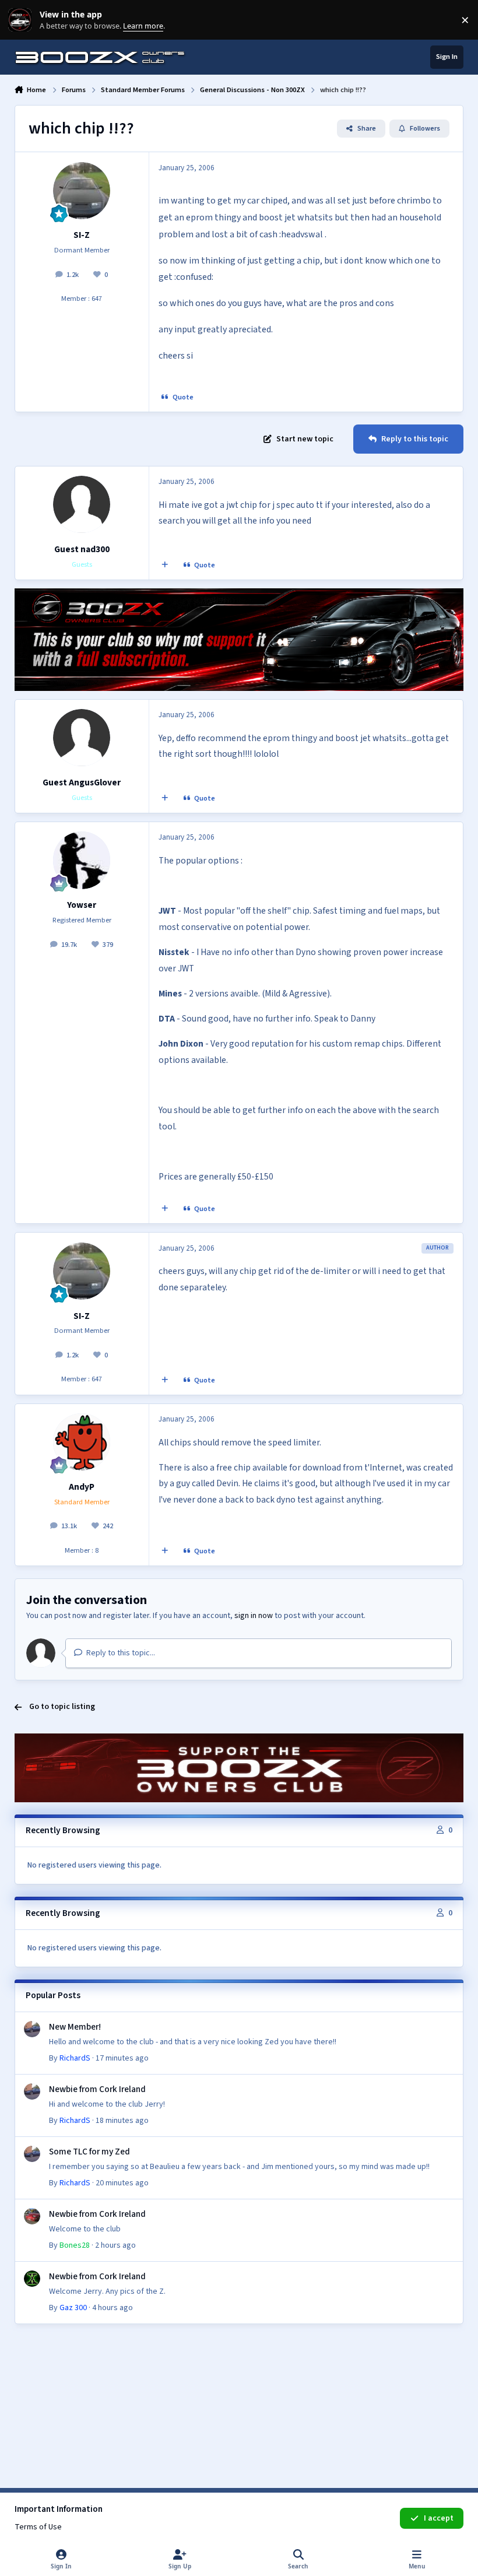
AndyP (82, 1487)
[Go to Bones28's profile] (32, 2216)
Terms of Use (38, 2527)
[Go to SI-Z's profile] (82, 191)
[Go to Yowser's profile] (82, 860)
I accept (439, 2518)
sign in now (254, 1616)
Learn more (22, 20)
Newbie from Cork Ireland (97, 2089)
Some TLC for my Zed (89, 2152)
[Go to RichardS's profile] (32, 2029)
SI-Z (82, 235)
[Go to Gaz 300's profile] (32, 2279)
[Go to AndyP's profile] (82, 1442)
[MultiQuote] (164, 566)
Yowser (82, 905)
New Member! (75, 2027)
